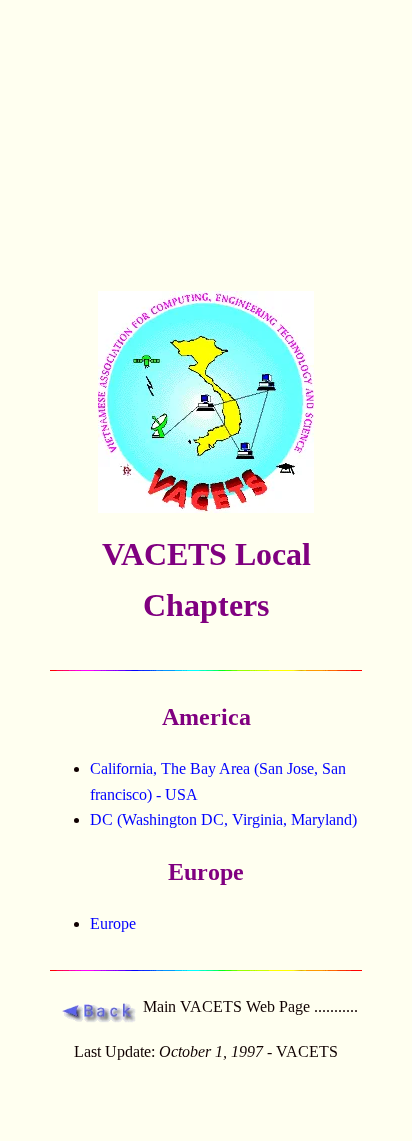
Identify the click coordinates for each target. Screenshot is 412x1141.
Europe (113, 923)
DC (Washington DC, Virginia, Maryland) (223, 819)
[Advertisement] (206, 145)
